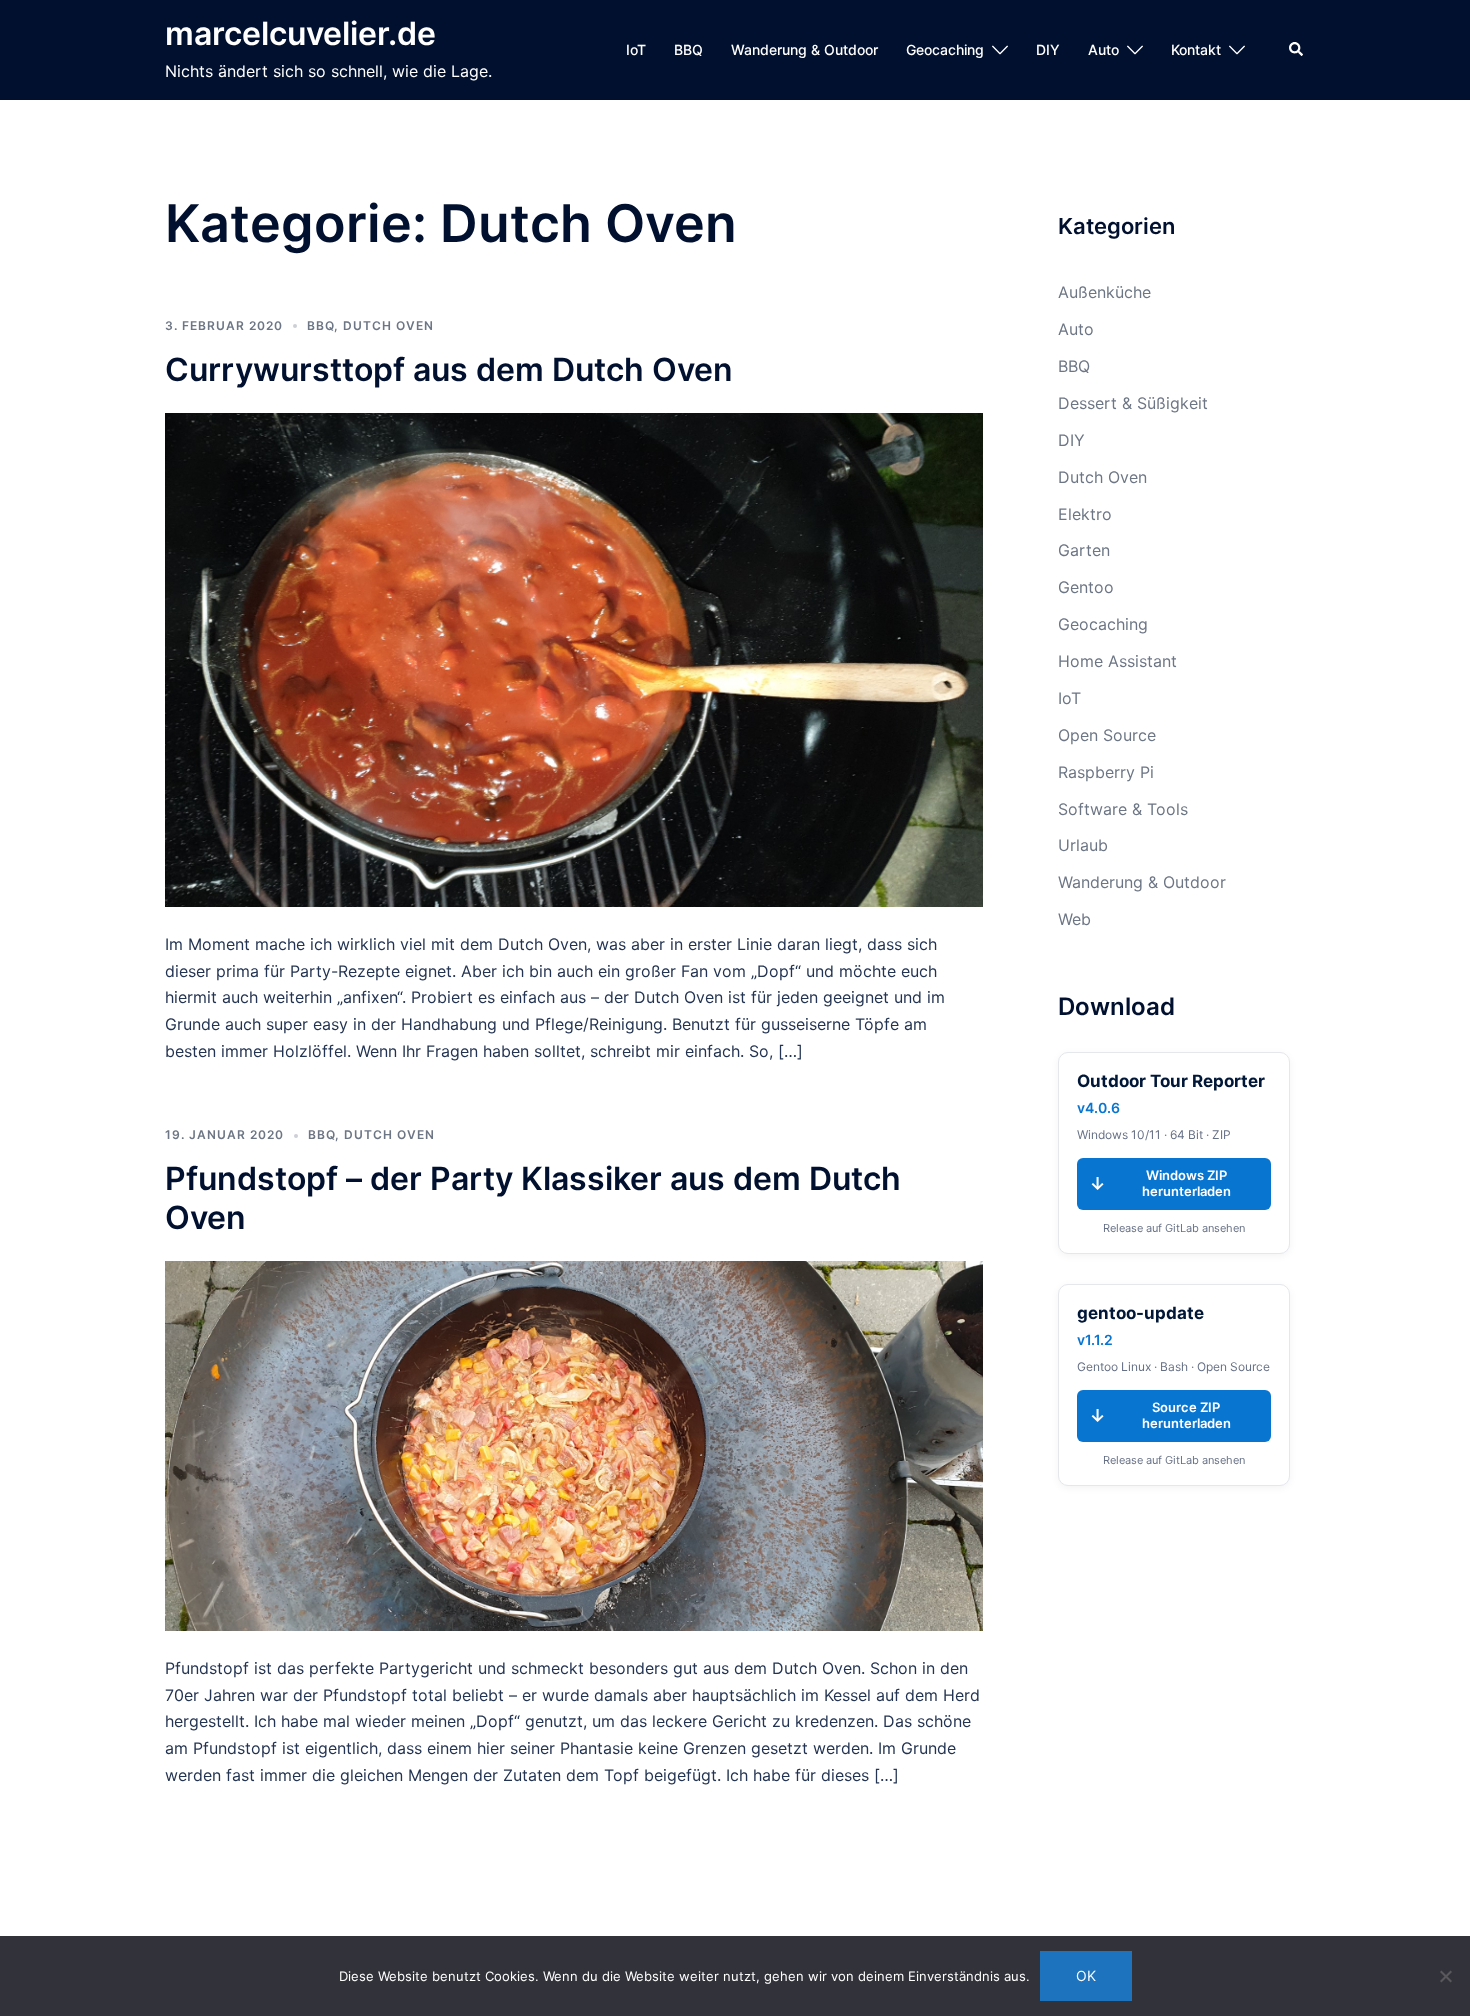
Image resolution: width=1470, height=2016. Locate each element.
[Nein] (1445, 1976)
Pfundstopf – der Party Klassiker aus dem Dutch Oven (533, 1197)
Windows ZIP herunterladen (1160, 1183)
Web (1074, 919)
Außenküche (1104, 292)
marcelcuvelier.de (300, 33)
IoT (636, 49)
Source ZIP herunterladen (1160, 1415)
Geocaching (945, 49)
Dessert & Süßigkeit (1133, 403)
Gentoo (1086, 587)
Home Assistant (1117, 661)
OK (1086, 1975)
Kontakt (1196, 49)
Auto (1103, 49)
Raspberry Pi (1106, 772)
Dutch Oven (388, 325)
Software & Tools (1123, 809)
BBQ (688, 49)
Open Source (1107, 735)
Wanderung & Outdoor (804, 49)
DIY (1048, 49)
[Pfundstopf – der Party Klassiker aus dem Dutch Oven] (574, 1444)
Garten (1084, 550)
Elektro (1085, 514)
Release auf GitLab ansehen (1174, 1228)
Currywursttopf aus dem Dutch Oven (449, 369)
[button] (1297, 50)
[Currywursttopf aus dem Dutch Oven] (574, 658)
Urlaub (1083, 845)
